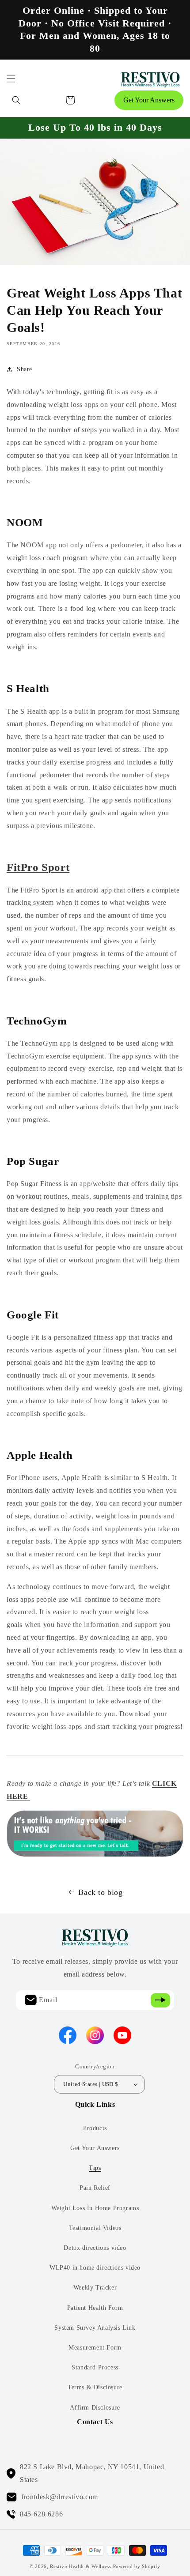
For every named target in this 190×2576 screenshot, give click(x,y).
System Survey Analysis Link (95, 2328)
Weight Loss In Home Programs (95, 2208)
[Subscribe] (160, 2000)
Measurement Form (95, 2348)
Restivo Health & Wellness (81, 2566)
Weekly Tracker (95, 2288)
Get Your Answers (149, 100)
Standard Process (95, 2367)
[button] (11, 79)
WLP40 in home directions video (95, 2268)
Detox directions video (95, 2248)
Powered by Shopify (137, 2566)
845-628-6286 (41, 2514)
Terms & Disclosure (95, 2387)
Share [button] (25, 369)
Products (95, 2128)
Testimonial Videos (95, 2228)
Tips (95, 2168)
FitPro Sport (38, 867)
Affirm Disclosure (95, 2408)
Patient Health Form (95, 2308)
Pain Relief (95, 2188)
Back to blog (100, 1892)
